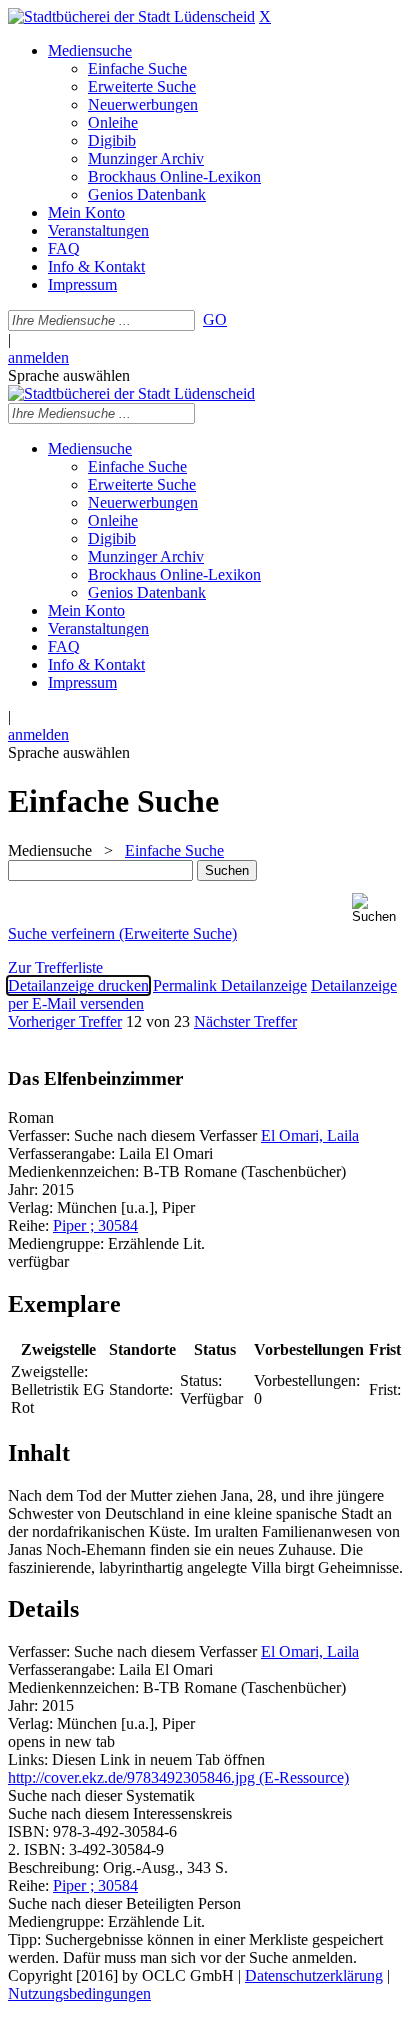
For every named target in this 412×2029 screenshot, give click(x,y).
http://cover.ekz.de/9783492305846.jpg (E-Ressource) (178, 1777)
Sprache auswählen (69, 375)
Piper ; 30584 (95, 1225)
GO (215, 319)
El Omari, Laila (310, 1135)
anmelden (38, 357)
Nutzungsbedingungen (79, 1993)
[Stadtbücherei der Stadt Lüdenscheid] (131, 16)
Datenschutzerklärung (314, 1975)
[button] (378, 908)
